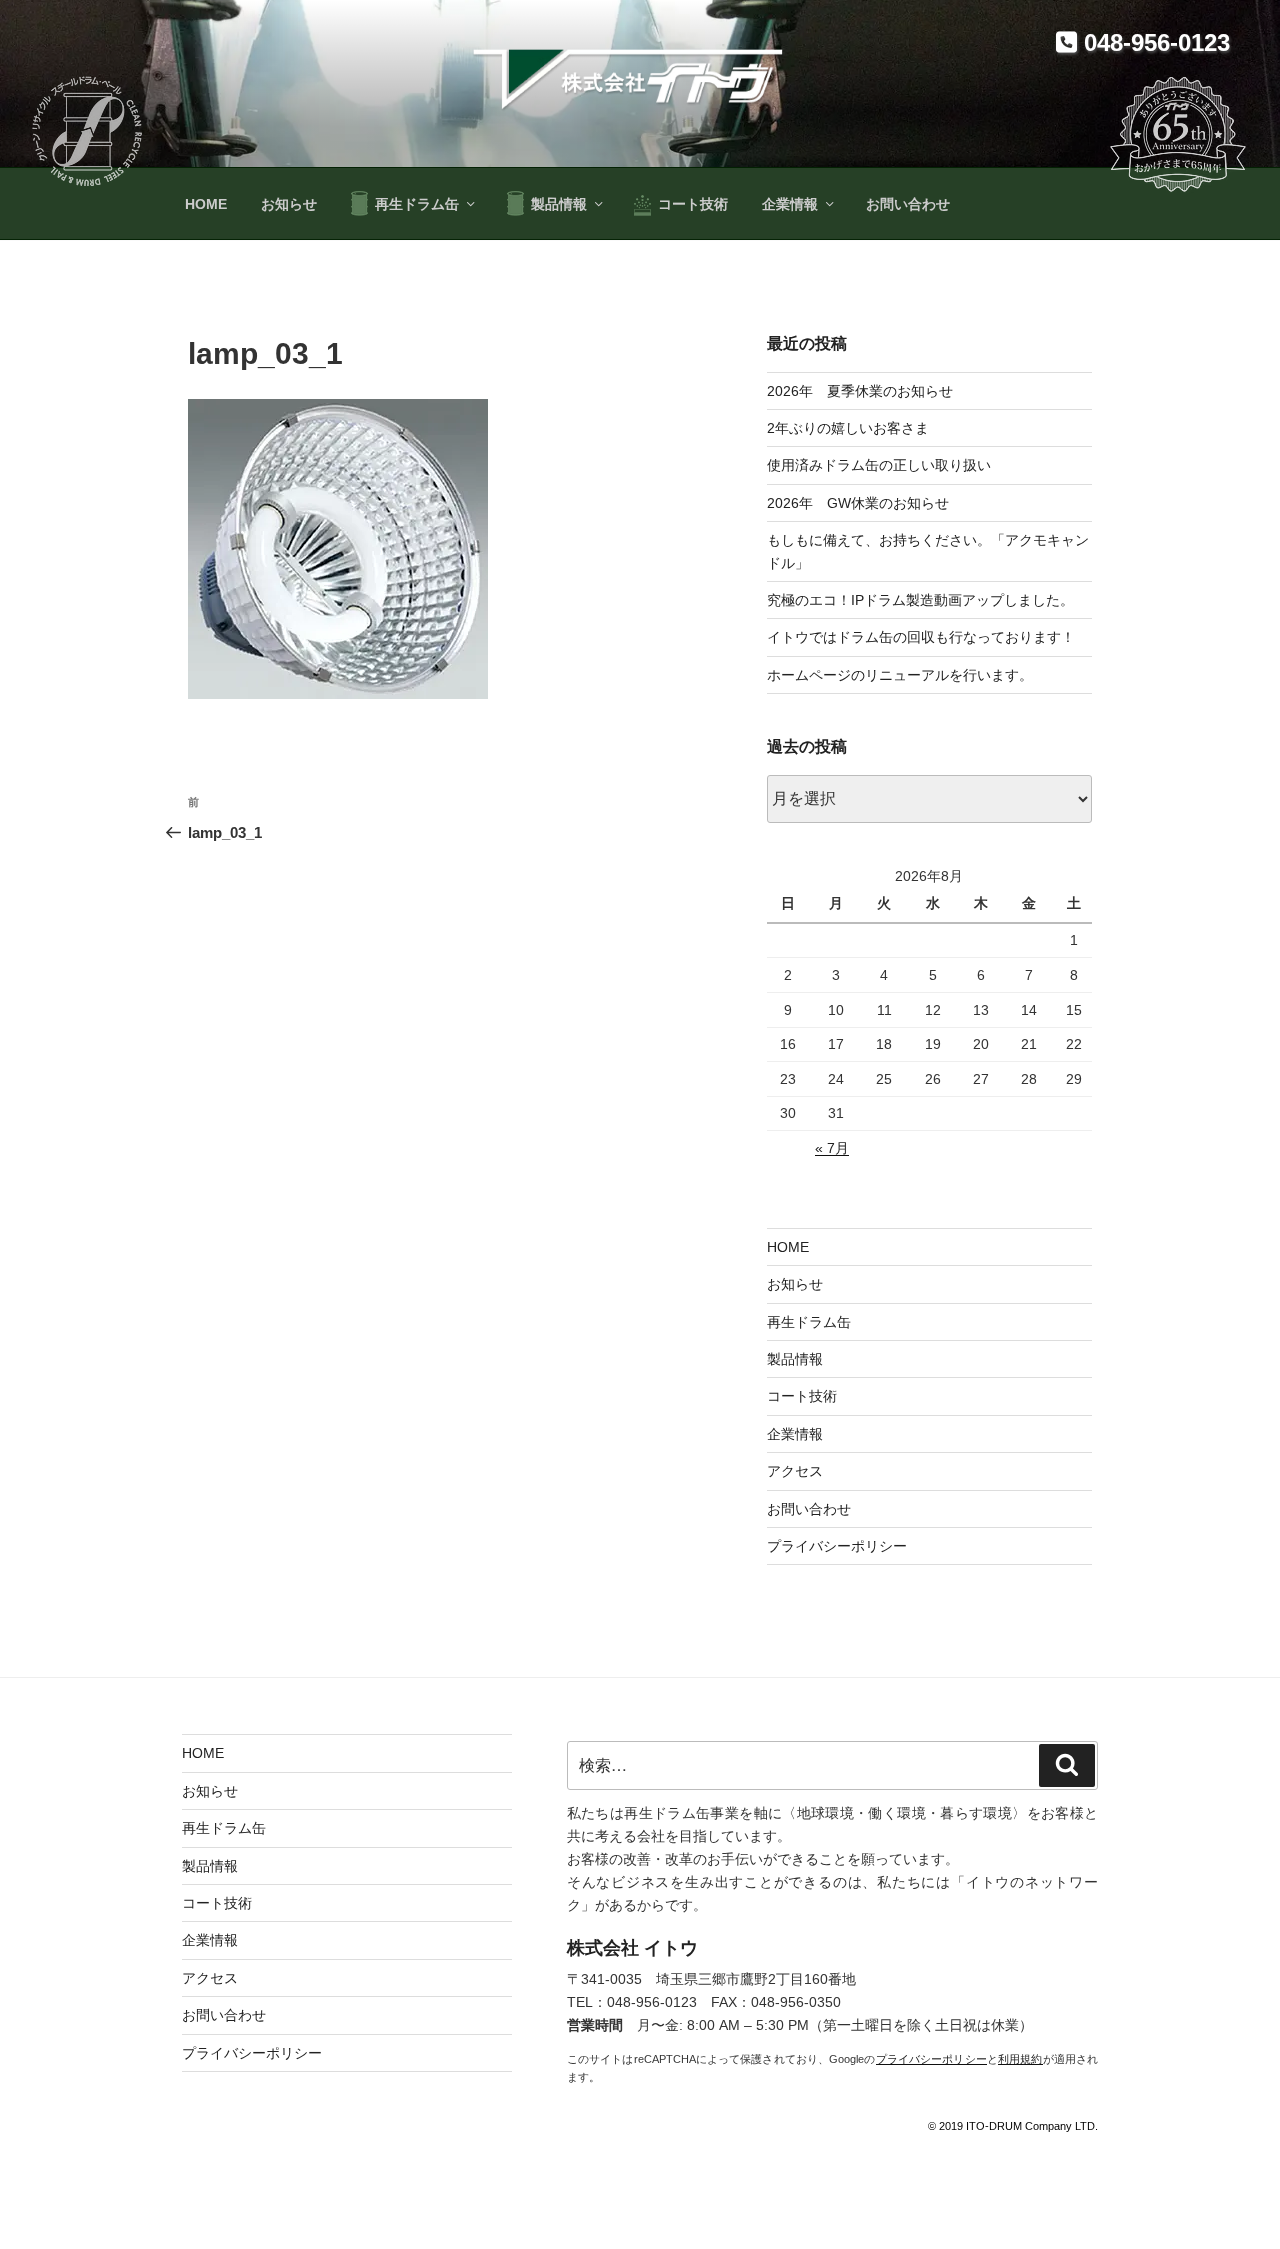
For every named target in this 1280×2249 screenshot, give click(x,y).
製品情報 (559, 204)
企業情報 (790, 204)
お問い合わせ (908, 204)
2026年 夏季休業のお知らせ (860, 391)
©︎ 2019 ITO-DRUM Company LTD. (1013, 2126)
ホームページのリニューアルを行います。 (900, 675)
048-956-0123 (1153, 42)
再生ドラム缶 (417, 204)
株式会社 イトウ (632, 1948)
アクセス (795, 1471)
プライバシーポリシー (837, 1546)
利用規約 (1020, 2059)
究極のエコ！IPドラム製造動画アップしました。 (920, 600)
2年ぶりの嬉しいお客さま (848, 428)
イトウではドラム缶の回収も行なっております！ (921, 637)
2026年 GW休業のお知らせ (858, 503)
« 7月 (832, 1148)
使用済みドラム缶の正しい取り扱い (879, 465)
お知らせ (289, 204)
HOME (206, 204)
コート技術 (693, 204)
